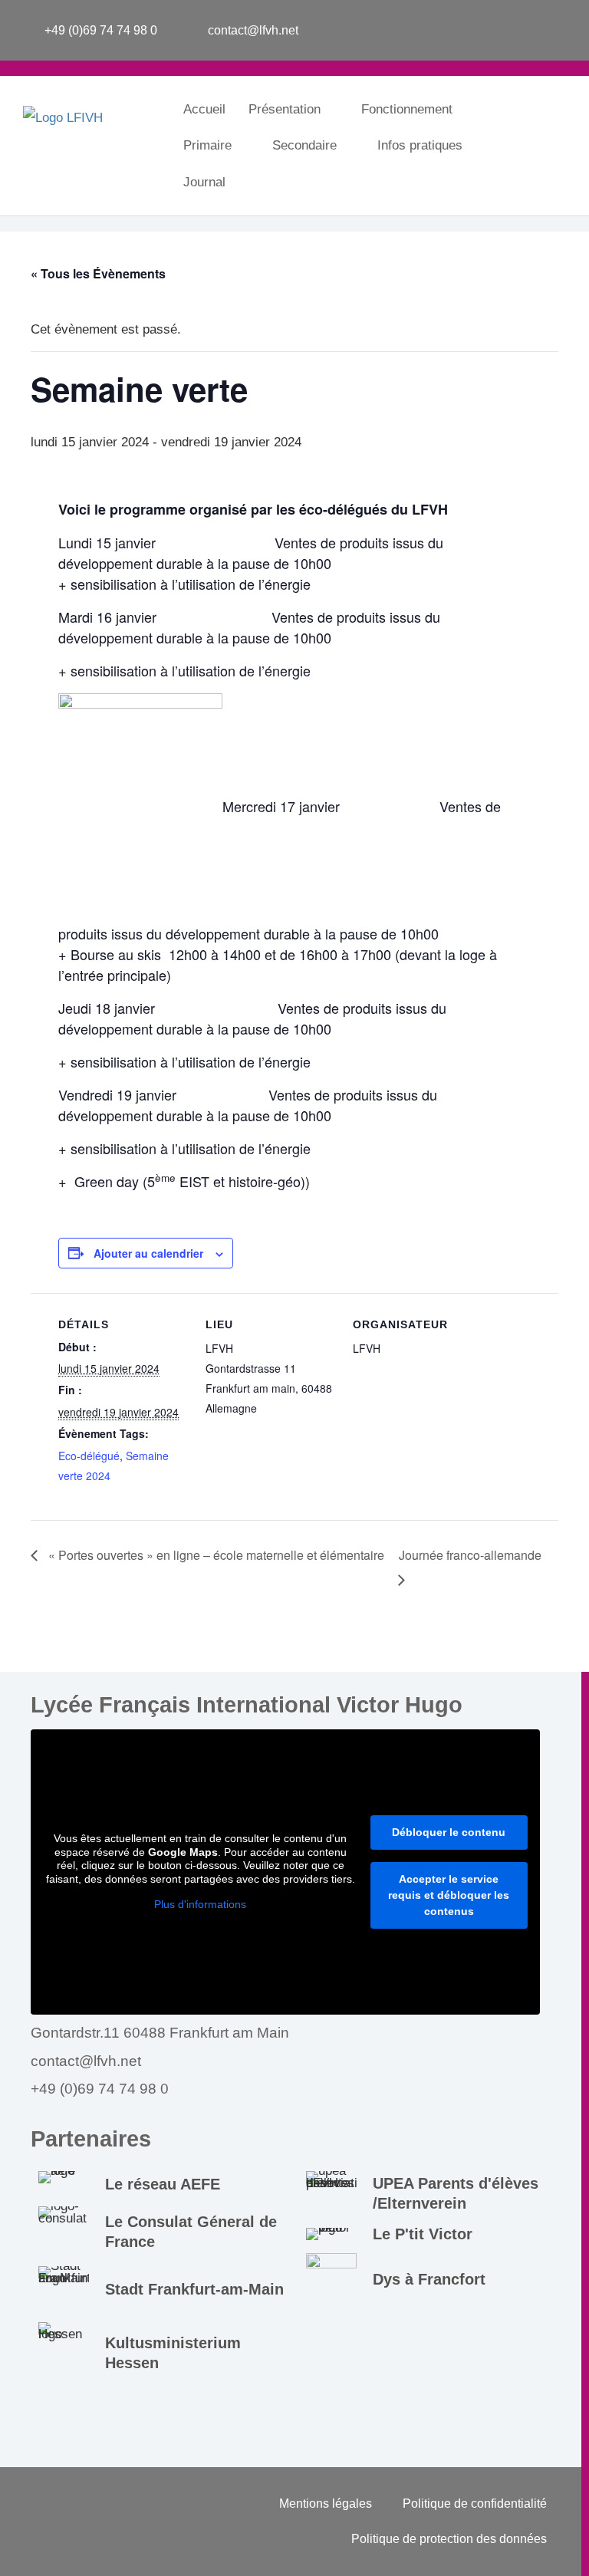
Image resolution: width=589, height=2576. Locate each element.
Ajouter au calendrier (148, 1253)
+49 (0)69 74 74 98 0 (100, 2089)
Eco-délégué (89, 1456)
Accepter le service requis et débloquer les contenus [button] (449, 1895)
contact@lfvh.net (86, 2061)
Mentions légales (326, 2504)
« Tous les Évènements (98, 273)
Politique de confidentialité (475, 2504)
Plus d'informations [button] (200, 1904)
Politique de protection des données (449, 2539)
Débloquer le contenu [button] (449, 1832)
